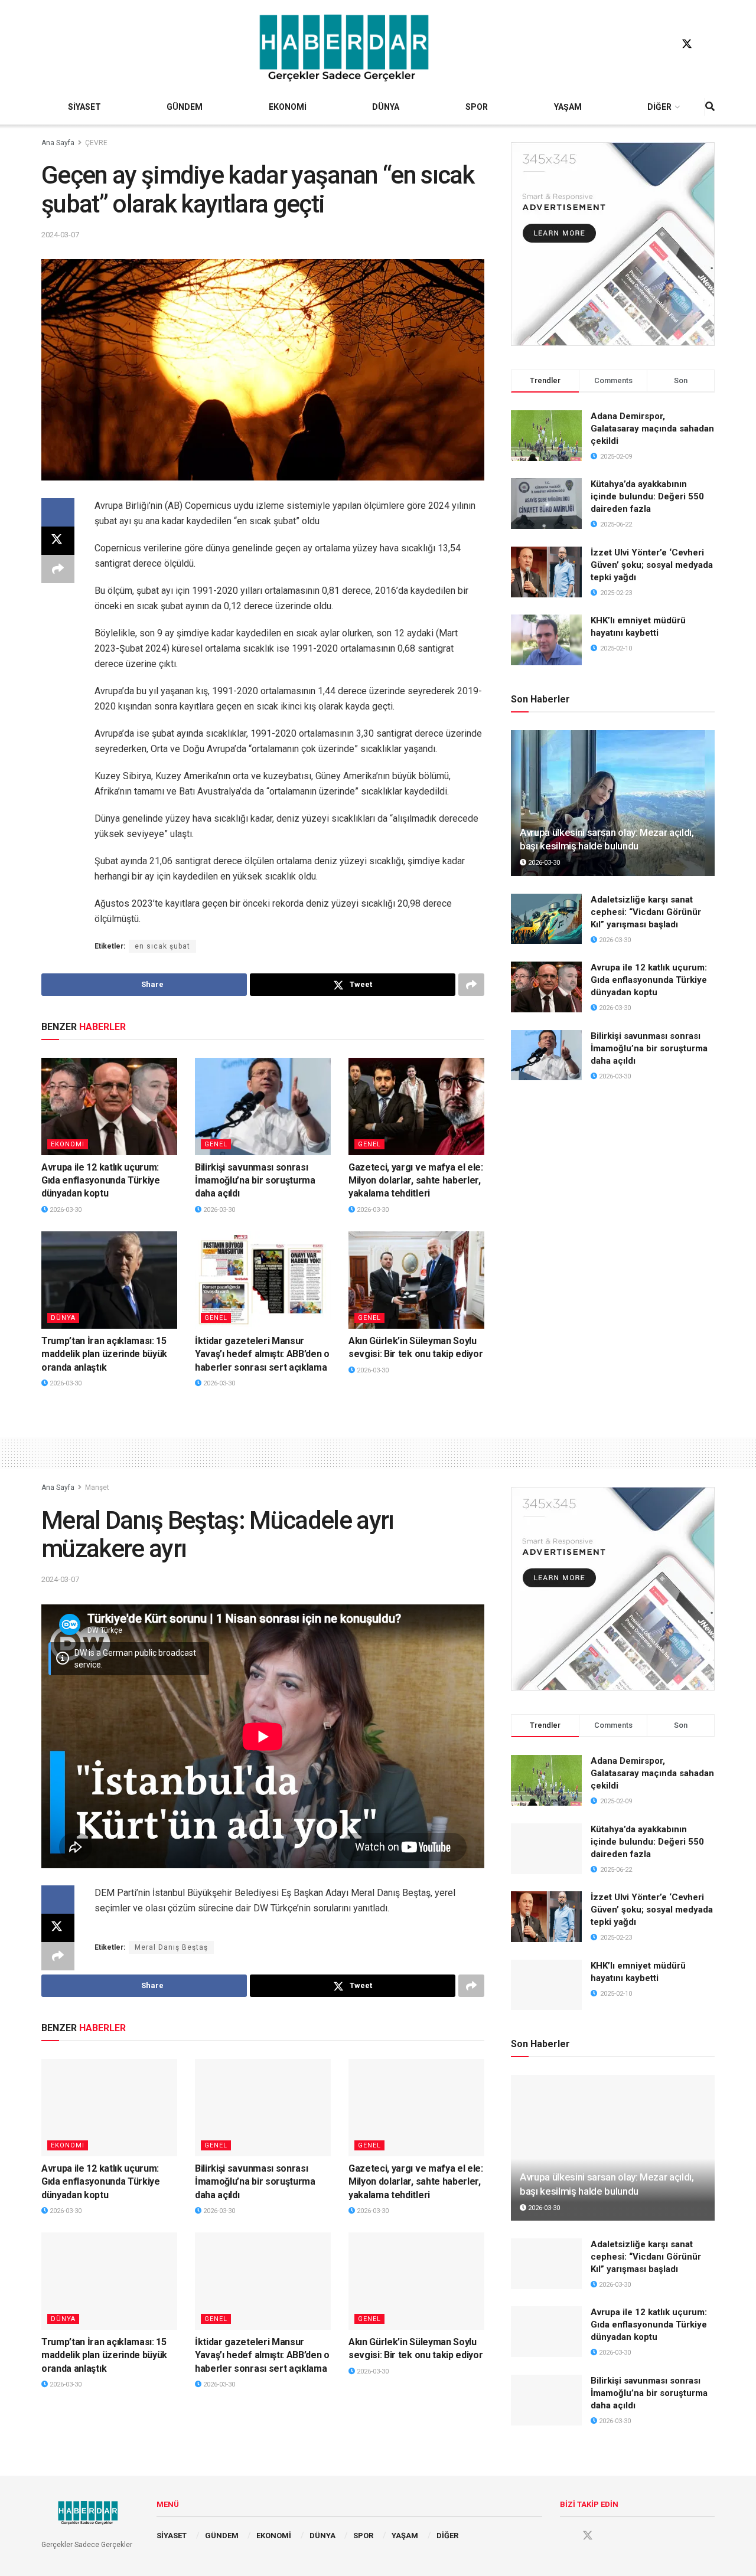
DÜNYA (386, 107)
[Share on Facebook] (58, 512)
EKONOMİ (288, 107)
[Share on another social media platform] (58, 569)
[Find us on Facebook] (664, 44)
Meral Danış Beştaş (171, 1947)
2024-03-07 (60, 235)
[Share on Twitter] (58, 541)
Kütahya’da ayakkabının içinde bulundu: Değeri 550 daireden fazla (647, 496)
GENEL (216, 1144)
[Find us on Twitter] (687, 44)
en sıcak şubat (162, 946)
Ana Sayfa (58, 143)
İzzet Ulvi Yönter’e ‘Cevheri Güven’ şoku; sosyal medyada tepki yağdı (652, 565)
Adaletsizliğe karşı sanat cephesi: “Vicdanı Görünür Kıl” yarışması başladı (646, 912)
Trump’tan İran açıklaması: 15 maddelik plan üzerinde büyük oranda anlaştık (104, 1354)
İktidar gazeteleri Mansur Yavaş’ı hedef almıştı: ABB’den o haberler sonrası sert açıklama (262, 1354)
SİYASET (84, 107)
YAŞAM (568, 107)
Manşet (97, 1488)
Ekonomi (68, 1144)
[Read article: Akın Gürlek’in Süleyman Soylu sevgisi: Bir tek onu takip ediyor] (416, 1280)
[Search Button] (710, 107)
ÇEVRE (96, 143)
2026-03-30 (65, 1210)
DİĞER (659, 107)
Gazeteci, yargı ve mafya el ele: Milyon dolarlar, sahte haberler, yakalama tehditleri (416, 1181)
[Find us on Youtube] (709, 44)
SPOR (477, 107)
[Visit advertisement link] (613, 244)
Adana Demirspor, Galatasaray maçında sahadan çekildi (652, 429)
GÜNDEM (185, 107)
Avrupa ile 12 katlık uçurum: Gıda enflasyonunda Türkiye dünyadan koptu (101, 1181)
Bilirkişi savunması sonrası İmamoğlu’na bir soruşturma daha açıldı (255, 1181)
